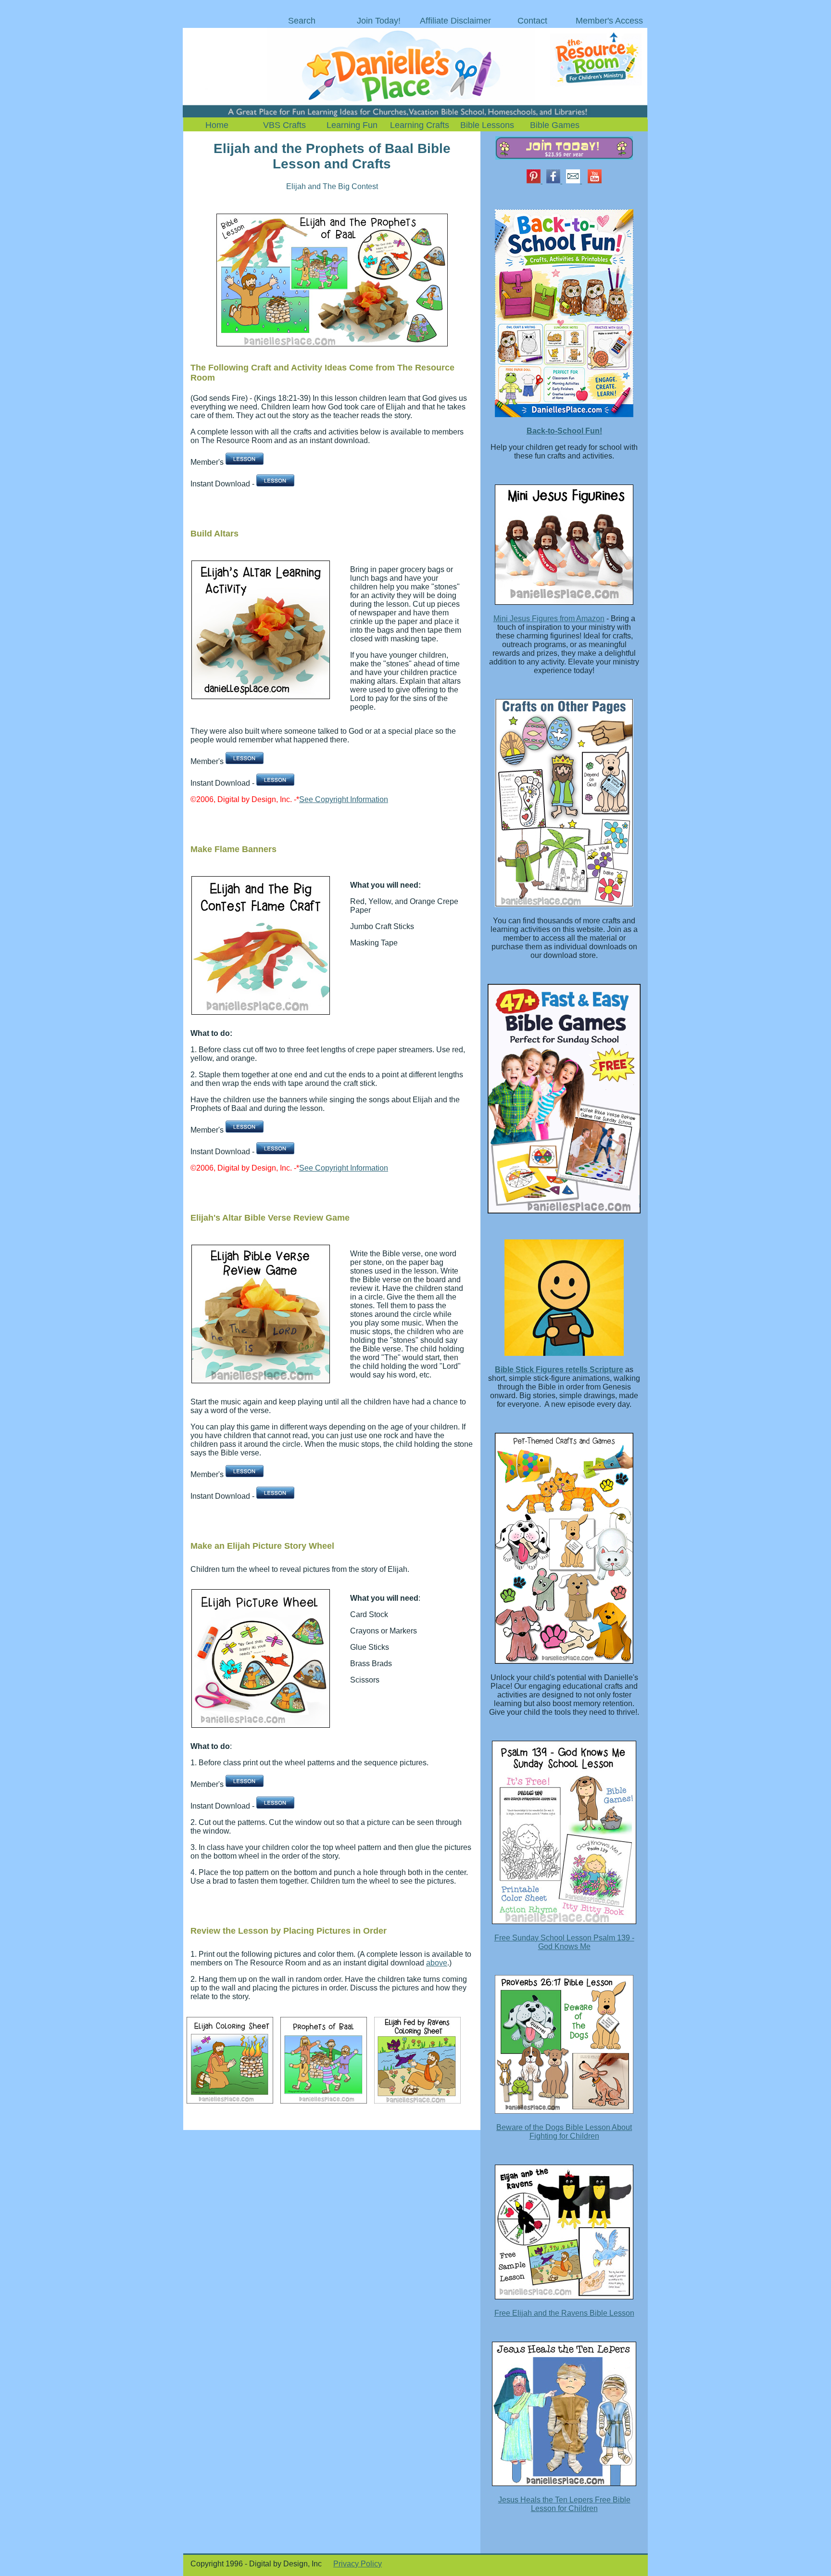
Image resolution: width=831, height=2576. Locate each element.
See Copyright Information (344, 799)
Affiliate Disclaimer (455, 21)
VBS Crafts (284, 125)
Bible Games (555, 125)
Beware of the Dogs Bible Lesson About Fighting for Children (564, 2132)
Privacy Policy (358, 2564)
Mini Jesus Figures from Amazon (549, 618)
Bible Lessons (487, 125)
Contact (532, 21)
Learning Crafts (420, 125)
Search (302, 21)
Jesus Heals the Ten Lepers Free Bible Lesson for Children (564, 2504)
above (437, 1963)
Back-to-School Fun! (564, 431)
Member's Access (609, 21)
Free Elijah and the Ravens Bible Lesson (564, 2313)
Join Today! (379, 21)
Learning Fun (352, 125)
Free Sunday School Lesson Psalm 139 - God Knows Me (564, 1942)
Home (217, 125)
